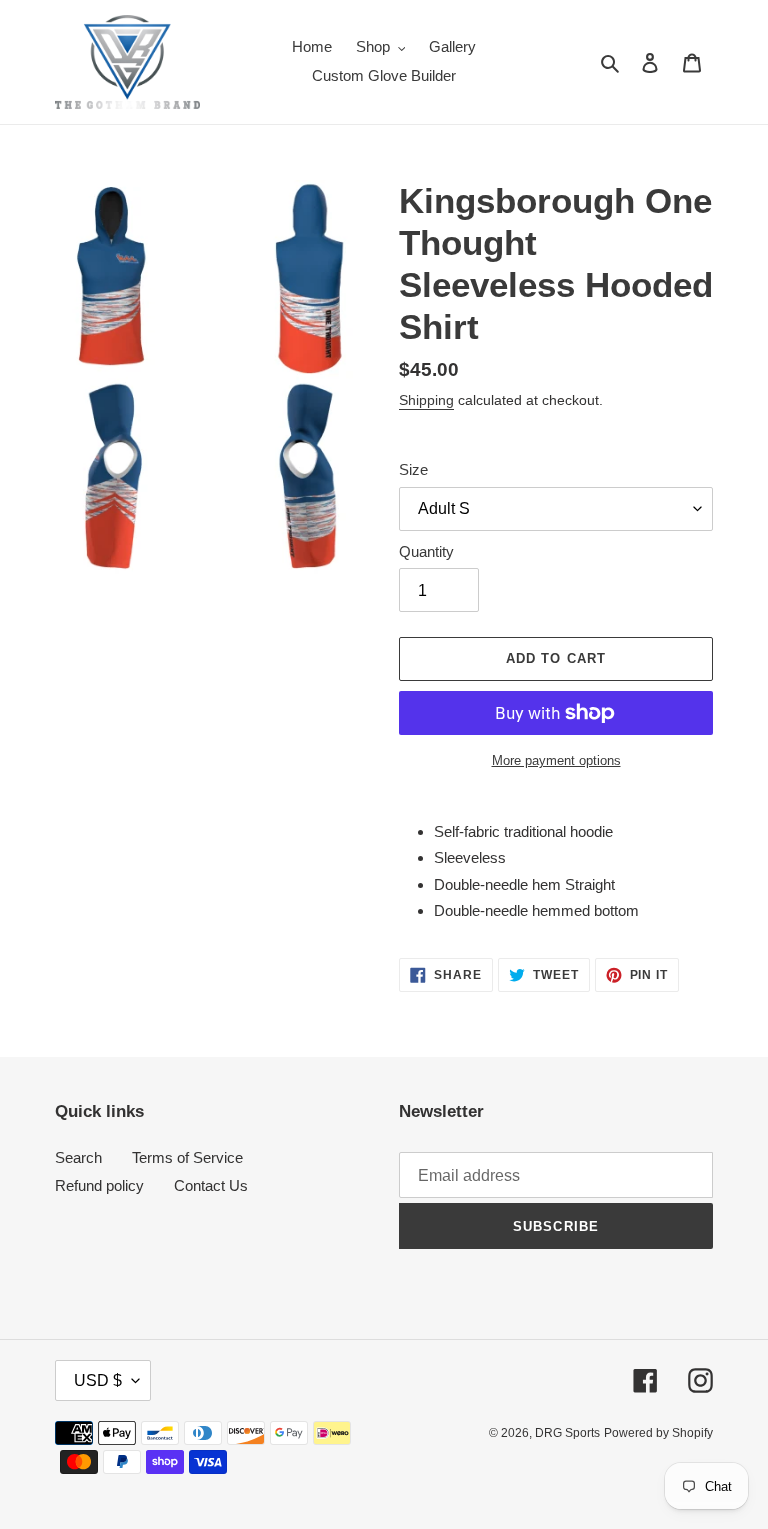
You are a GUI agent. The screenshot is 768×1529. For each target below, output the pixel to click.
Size (413, 469)
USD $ (98, 1380)
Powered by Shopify (658, 1433)
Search (78, 1157)
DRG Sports (567, 1433)
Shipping (426, 400)
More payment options (556, 760)
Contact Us (211, 1185)
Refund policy (99, 1185)
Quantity (426, 551)
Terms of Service (187, 1157)
